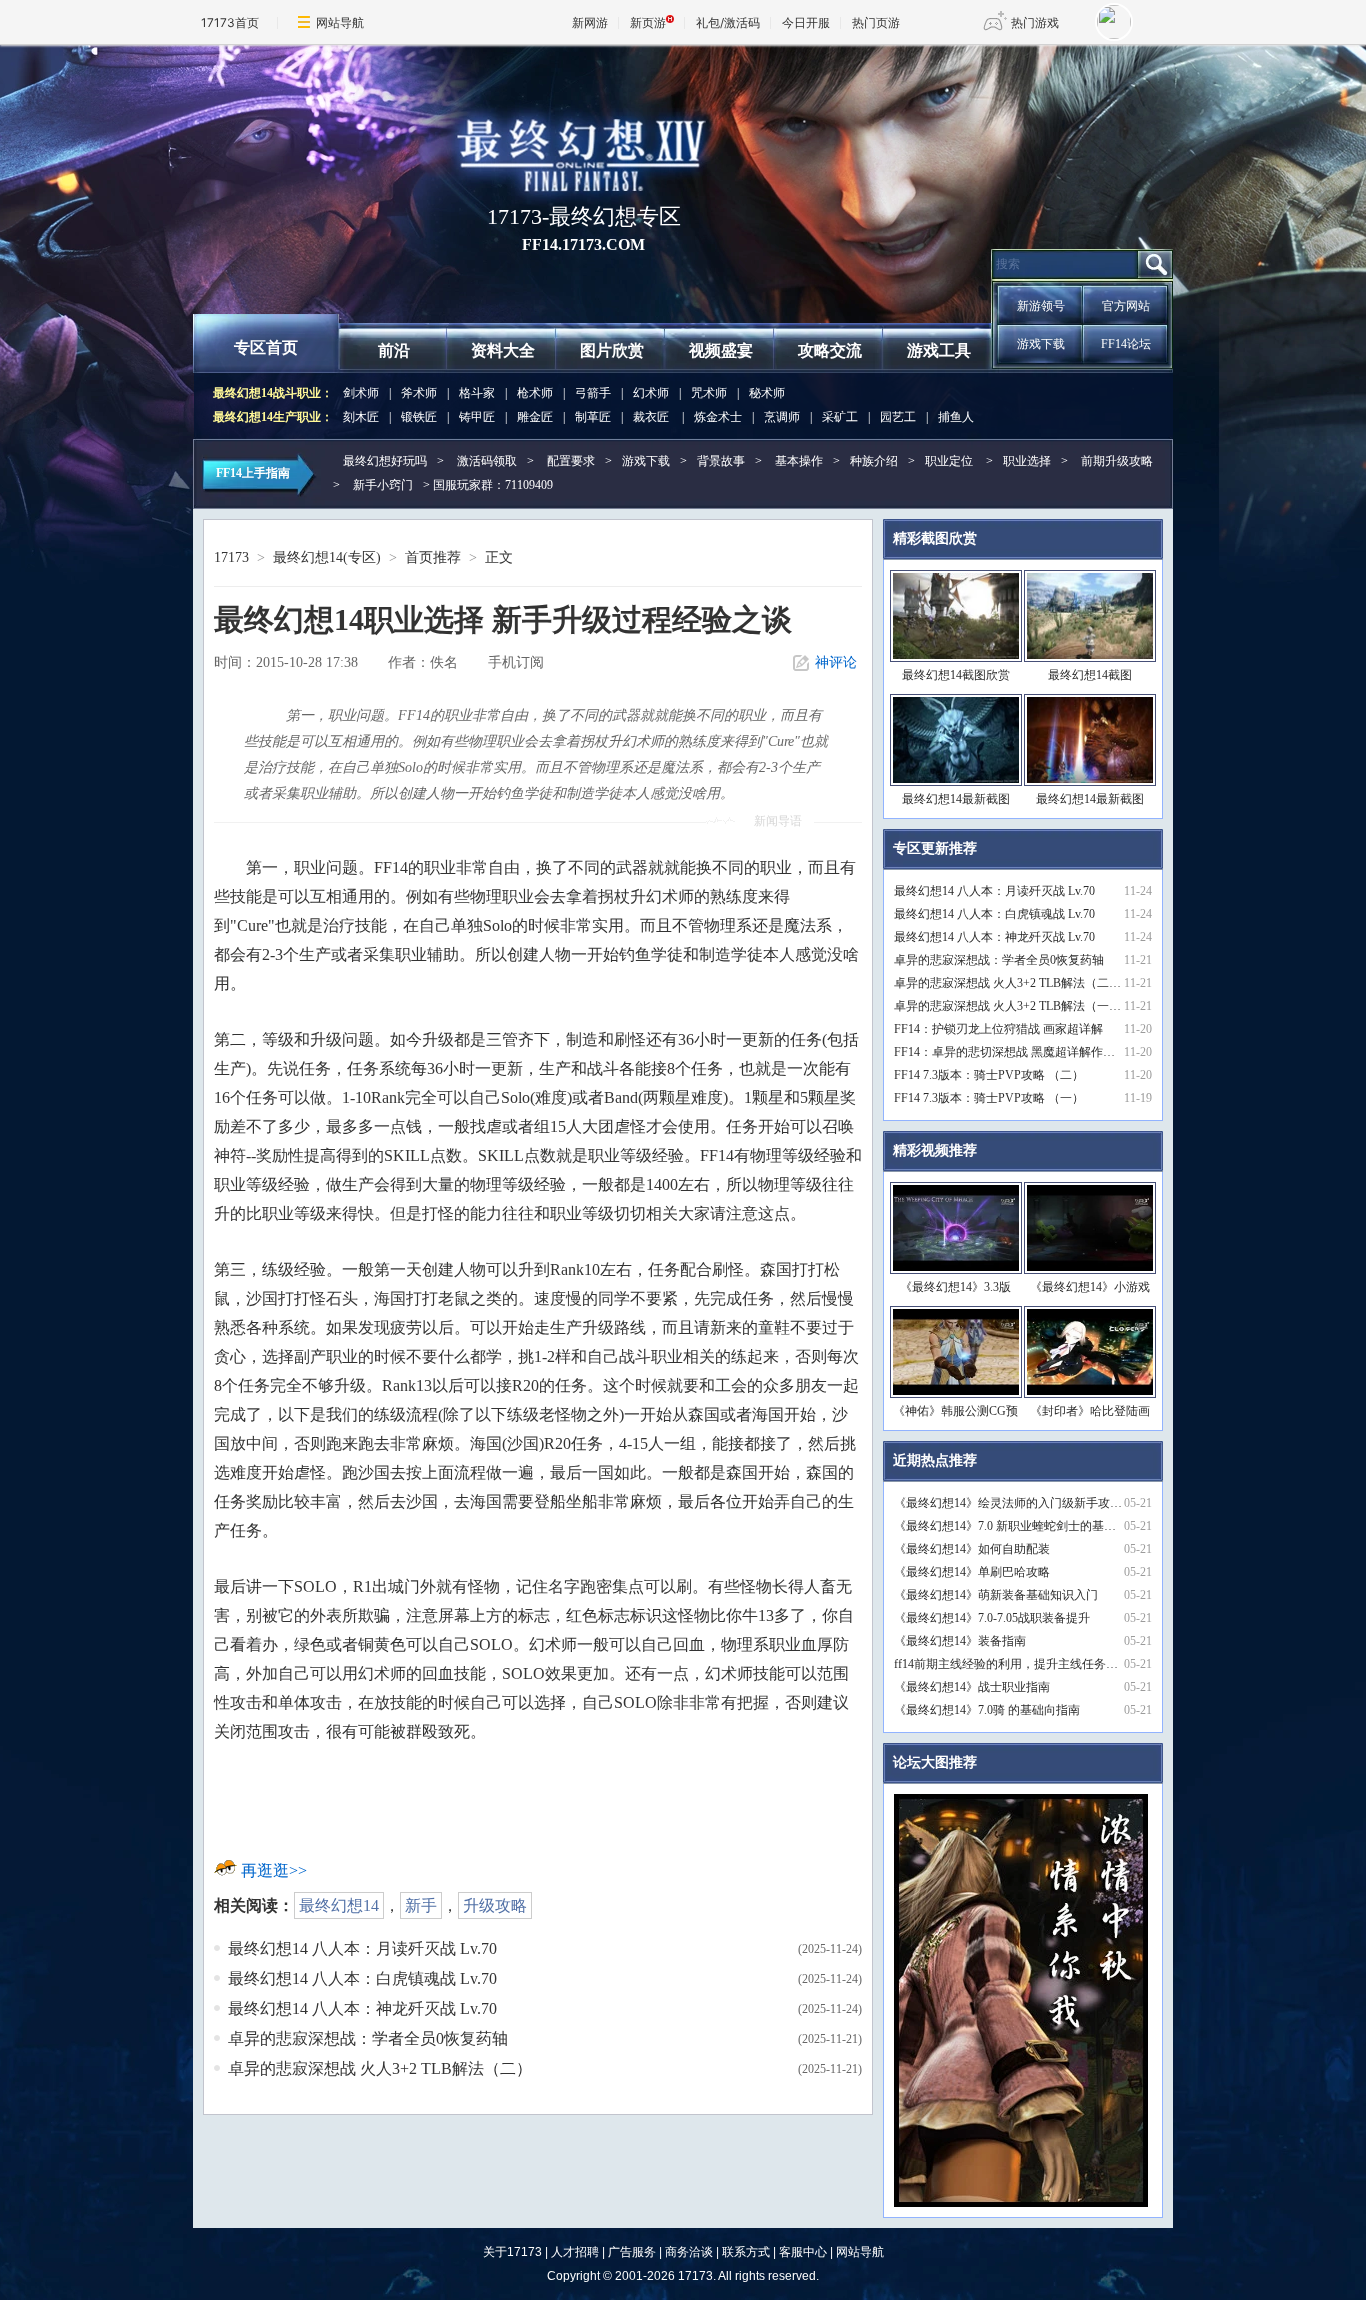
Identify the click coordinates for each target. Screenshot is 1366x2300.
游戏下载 (1041, 344)
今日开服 (806, 22)
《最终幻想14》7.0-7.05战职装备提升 (992, 1618)
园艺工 (898, 417)
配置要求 (571, 461)
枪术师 (535, 393)
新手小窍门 (383, 485)
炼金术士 (718, 417)
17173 (231, 557)
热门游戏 (1035, 22)
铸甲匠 (477, 417)
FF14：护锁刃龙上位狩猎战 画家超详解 (998, 1029)
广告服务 (632, 2252)
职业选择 (1027, 461)
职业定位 (949, 461)
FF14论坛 (1126, 344)
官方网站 (1126, 306)
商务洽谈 (689, 2252)
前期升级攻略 (1117, 461)
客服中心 (803, 2252)
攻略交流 (830, 350)
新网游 (590, 22)
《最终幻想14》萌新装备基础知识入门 (996, 1595)
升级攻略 (495, 1905)
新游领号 (1041, 306)
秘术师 (767, 393)
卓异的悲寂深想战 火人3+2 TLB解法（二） (380, 2068)
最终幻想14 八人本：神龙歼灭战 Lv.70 (362, 2008)
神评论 (836, 662)
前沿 (394, 350)
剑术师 (361, 393)
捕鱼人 (956, 417)
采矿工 (840, 417)
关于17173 (512, 2252)
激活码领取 (487, 461)
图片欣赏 (612, 350)
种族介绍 (874, 461)
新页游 (648, 22)
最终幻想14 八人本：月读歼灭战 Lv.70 (362, 1948)
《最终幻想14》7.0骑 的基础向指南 (987, 1710)
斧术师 (419, 393)
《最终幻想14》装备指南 (960, 1641)
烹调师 (782, 417)
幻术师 (651, 393)
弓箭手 (593, 393)
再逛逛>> (274, 1870)
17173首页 (230, 22)
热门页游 (876, 22)
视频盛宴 (721, 350)
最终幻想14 (339, 1905)
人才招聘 (575, 2252)
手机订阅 (516, 662)
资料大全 (503, 350)
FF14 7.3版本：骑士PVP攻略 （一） (989, 1098)
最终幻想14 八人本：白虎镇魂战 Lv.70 (362, 1978)
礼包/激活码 (728, 22)
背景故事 (721, 461)
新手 (421, 1905)
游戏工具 (939, 350)
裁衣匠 (651, 417)
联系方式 (746, 2252)
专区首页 (266, 347)
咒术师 (709, 393)
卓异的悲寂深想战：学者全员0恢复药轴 (368, 2038)
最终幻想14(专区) (327, 557)
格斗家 (477, 393)
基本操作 (799, 461)
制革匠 (593, 417)
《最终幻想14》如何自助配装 (972, 1549)
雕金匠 (535, 417)
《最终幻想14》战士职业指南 (972, 1687)
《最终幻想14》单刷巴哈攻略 (972, 1572)
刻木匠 (361, 417)
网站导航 (340, 22)
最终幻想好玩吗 (385, 461)
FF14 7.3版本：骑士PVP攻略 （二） (989, 1075)
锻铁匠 (419, 417)
